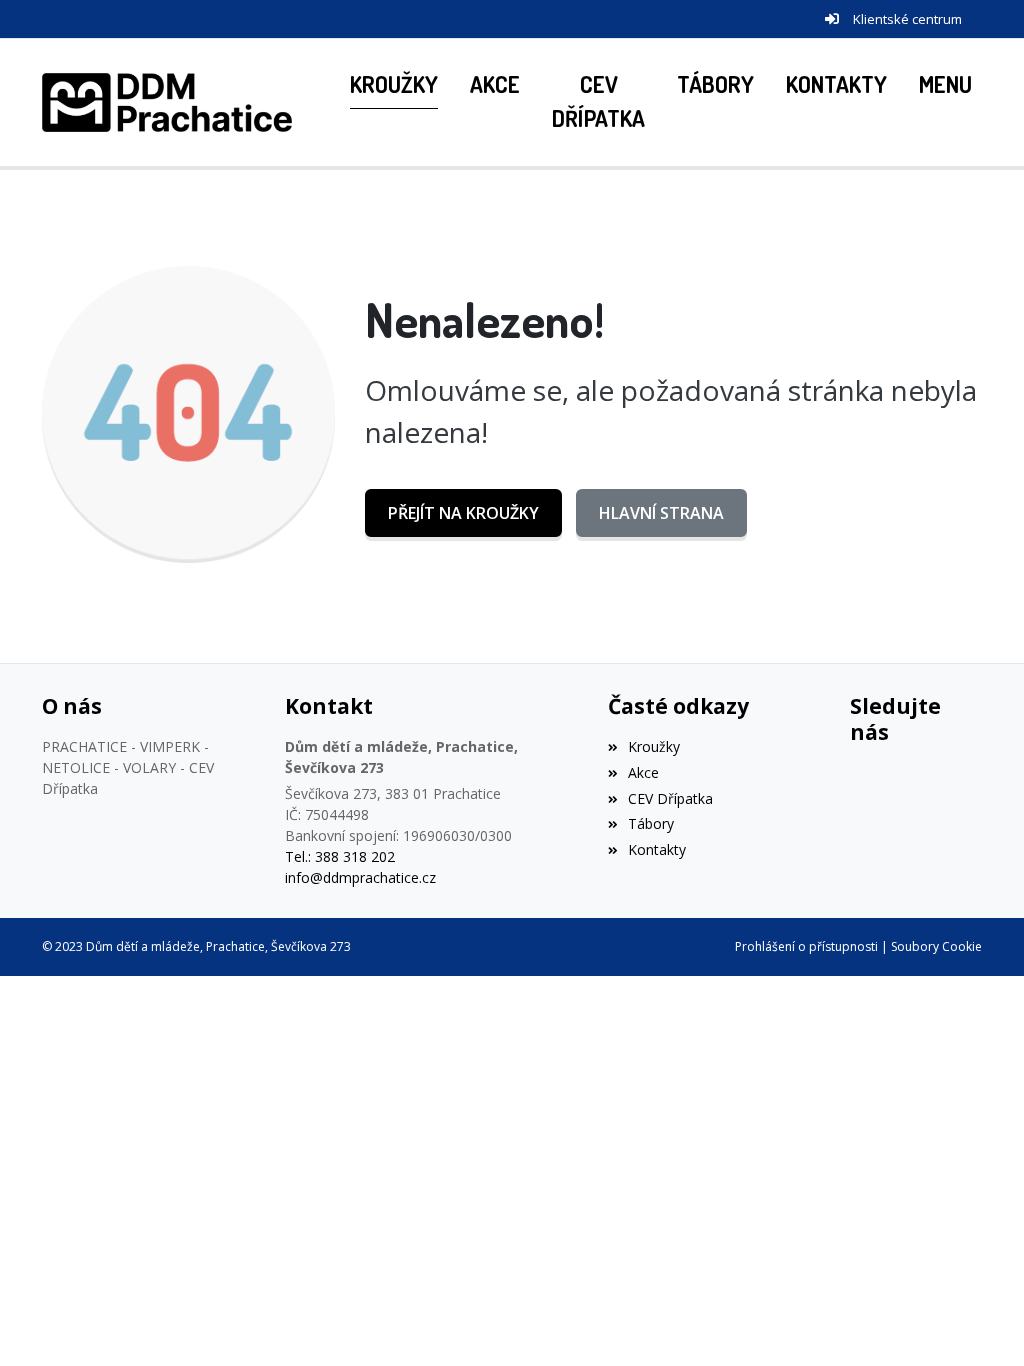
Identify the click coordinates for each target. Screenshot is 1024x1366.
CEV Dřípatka (670, 798)
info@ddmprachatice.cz (360, 877)
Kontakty (657, 849)
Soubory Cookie (936, 946)
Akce (643, 772)
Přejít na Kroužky (463, 513)
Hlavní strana (661, 513)
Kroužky (654, 746)
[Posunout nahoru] (979, 1321)
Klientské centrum (907, 19)
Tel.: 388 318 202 (340, 856)
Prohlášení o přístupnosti (806, 946)
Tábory (651, 823)
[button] (945, 86)
